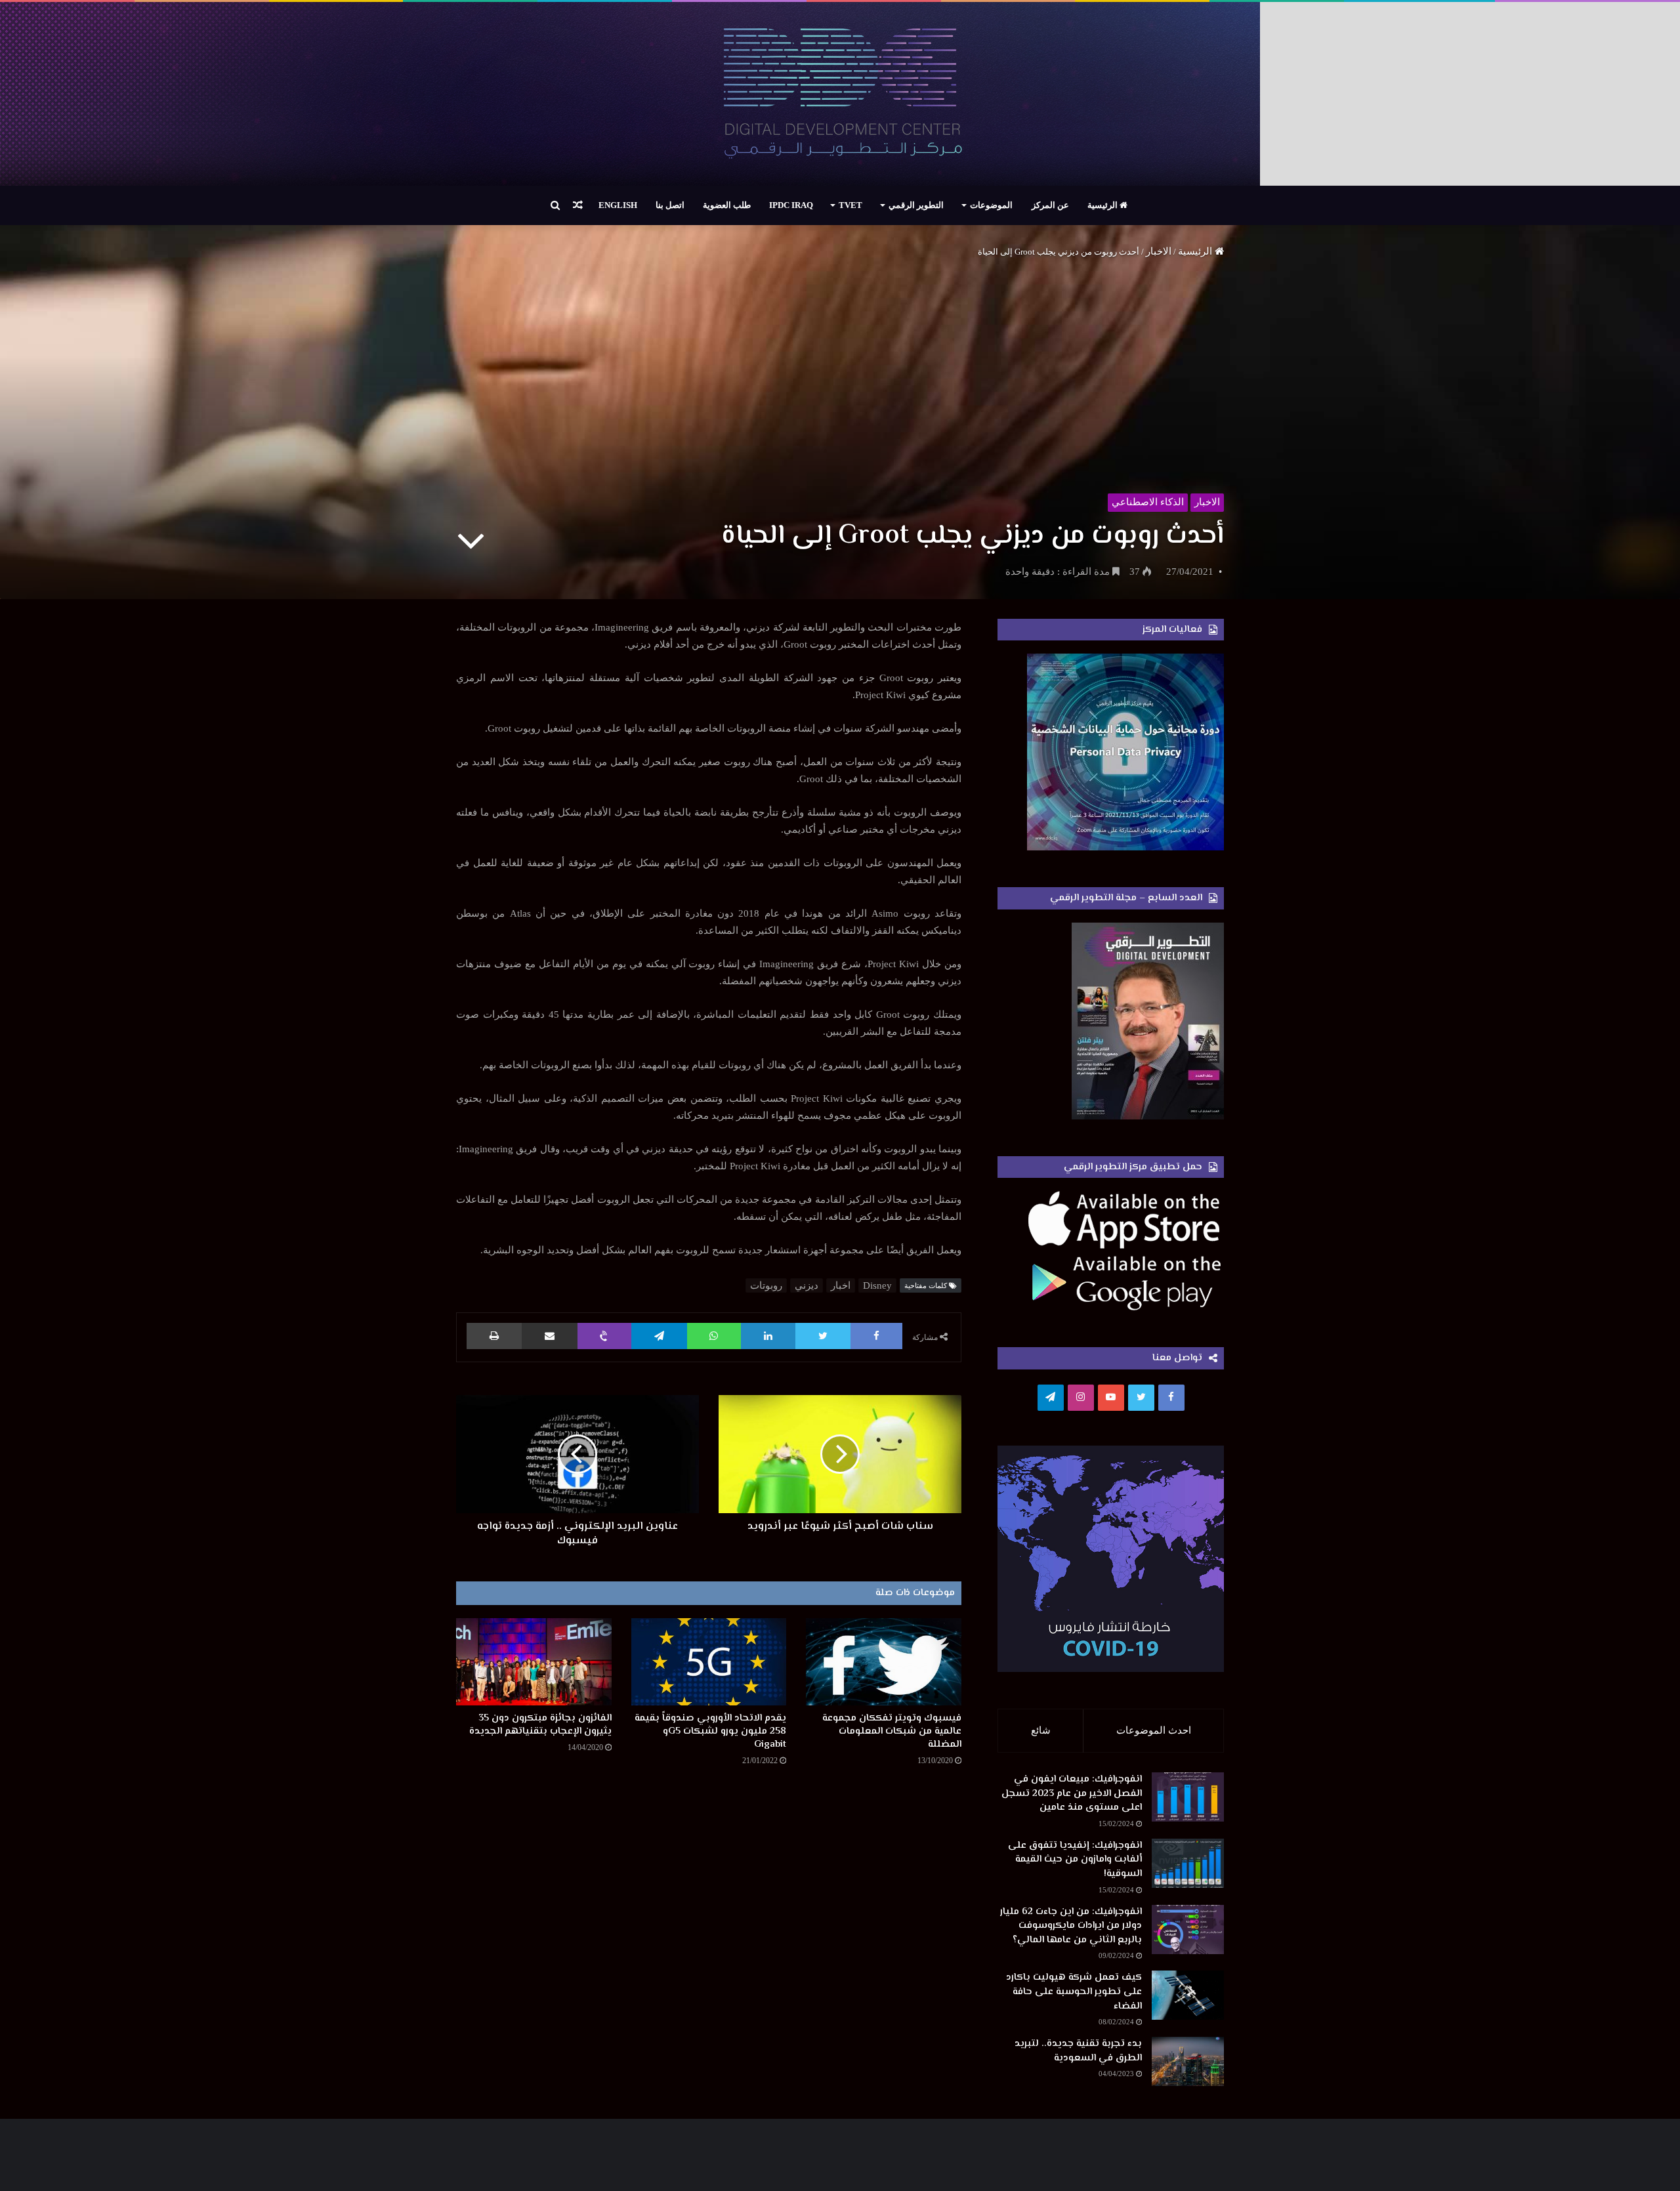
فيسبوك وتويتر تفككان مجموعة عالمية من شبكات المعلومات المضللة (892, 1731)
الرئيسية (1103, 205)
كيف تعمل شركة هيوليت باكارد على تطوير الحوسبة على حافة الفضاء (1074, 1992)
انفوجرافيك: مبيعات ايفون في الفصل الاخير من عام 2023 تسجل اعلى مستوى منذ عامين (1072, 1793)
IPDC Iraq (791, 205)
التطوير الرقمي (916, 205)
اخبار (841, 1285)
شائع (1041, 1730)
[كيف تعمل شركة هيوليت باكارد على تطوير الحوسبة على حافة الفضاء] (1188, 1995)
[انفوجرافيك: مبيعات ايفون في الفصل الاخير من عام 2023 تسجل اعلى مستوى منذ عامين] (1188, 1797)
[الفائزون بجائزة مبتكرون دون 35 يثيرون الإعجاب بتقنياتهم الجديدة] (534, 1662)
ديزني (807, 1285)
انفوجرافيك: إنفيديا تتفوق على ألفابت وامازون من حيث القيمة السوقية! (1075, 1860)
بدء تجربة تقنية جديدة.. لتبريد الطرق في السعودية (1078, 2051)
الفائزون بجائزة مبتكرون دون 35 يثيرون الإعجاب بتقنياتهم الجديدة (540, 1725)
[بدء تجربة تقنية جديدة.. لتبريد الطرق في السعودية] (1188, 2061)
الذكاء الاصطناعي (1148, 502)
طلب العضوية (727, 205)
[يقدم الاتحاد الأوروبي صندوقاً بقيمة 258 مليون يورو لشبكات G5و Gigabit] (709, 1662)
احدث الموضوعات (1154, 1730)
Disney (877, 1285)
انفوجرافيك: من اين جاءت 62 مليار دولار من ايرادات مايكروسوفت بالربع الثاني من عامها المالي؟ (1071, 1926)
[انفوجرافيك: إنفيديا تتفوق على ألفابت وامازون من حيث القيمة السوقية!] (1188, 1863)
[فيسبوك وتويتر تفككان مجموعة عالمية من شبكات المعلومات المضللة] (884, 1662)
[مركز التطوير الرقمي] (840, 94)
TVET (850, 205)
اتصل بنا (670, 205)
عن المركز (1050, 205)
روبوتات (766, 1285)
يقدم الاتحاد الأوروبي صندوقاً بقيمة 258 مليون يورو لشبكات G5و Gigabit (710, 1731)
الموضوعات (991, 205)
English (618, 205)
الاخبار (1159, 251)
